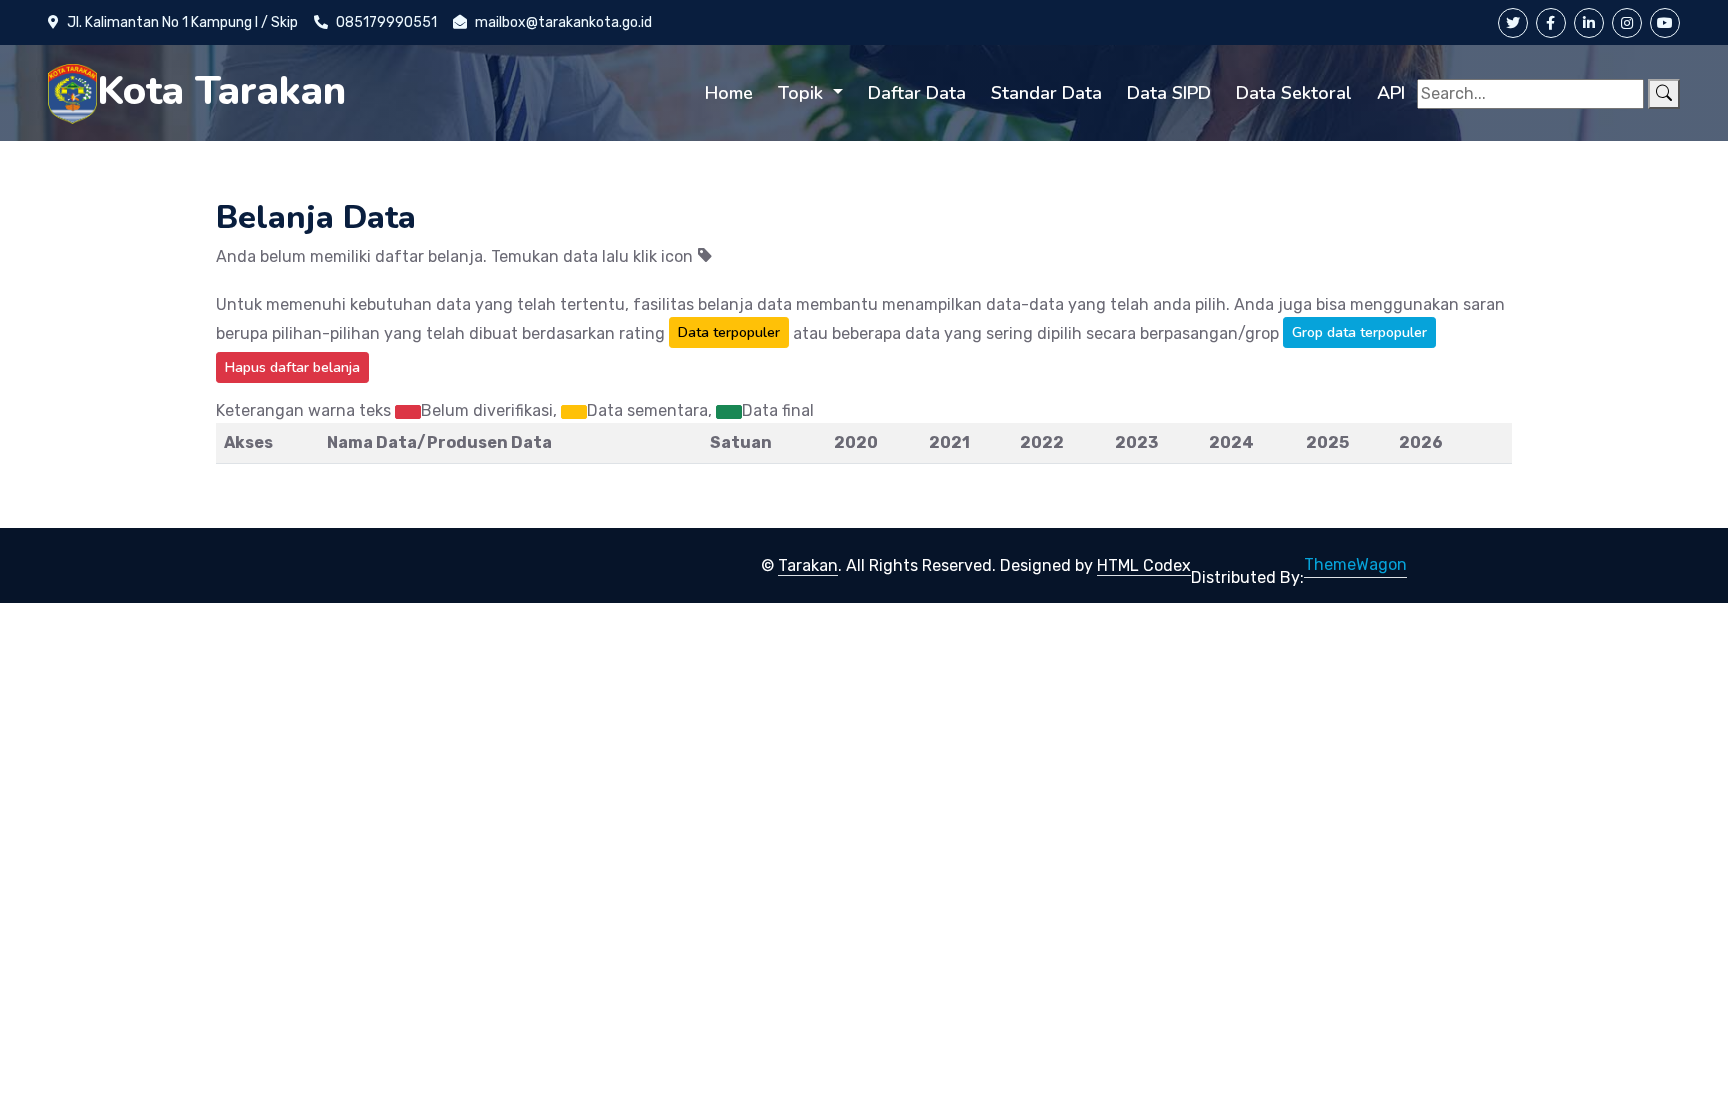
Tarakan (808, 565)
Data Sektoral (1294, 93)
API (1391, 93)
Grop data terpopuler (1359, 332)
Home (729, 93)
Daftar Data (917, 93)
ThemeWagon (1355, 564)
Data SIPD (1169, 93)
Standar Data (1046, 93)
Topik (803, 93)
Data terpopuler (729, 332)
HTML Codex (1144, 565)
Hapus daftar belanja (292, 367)
